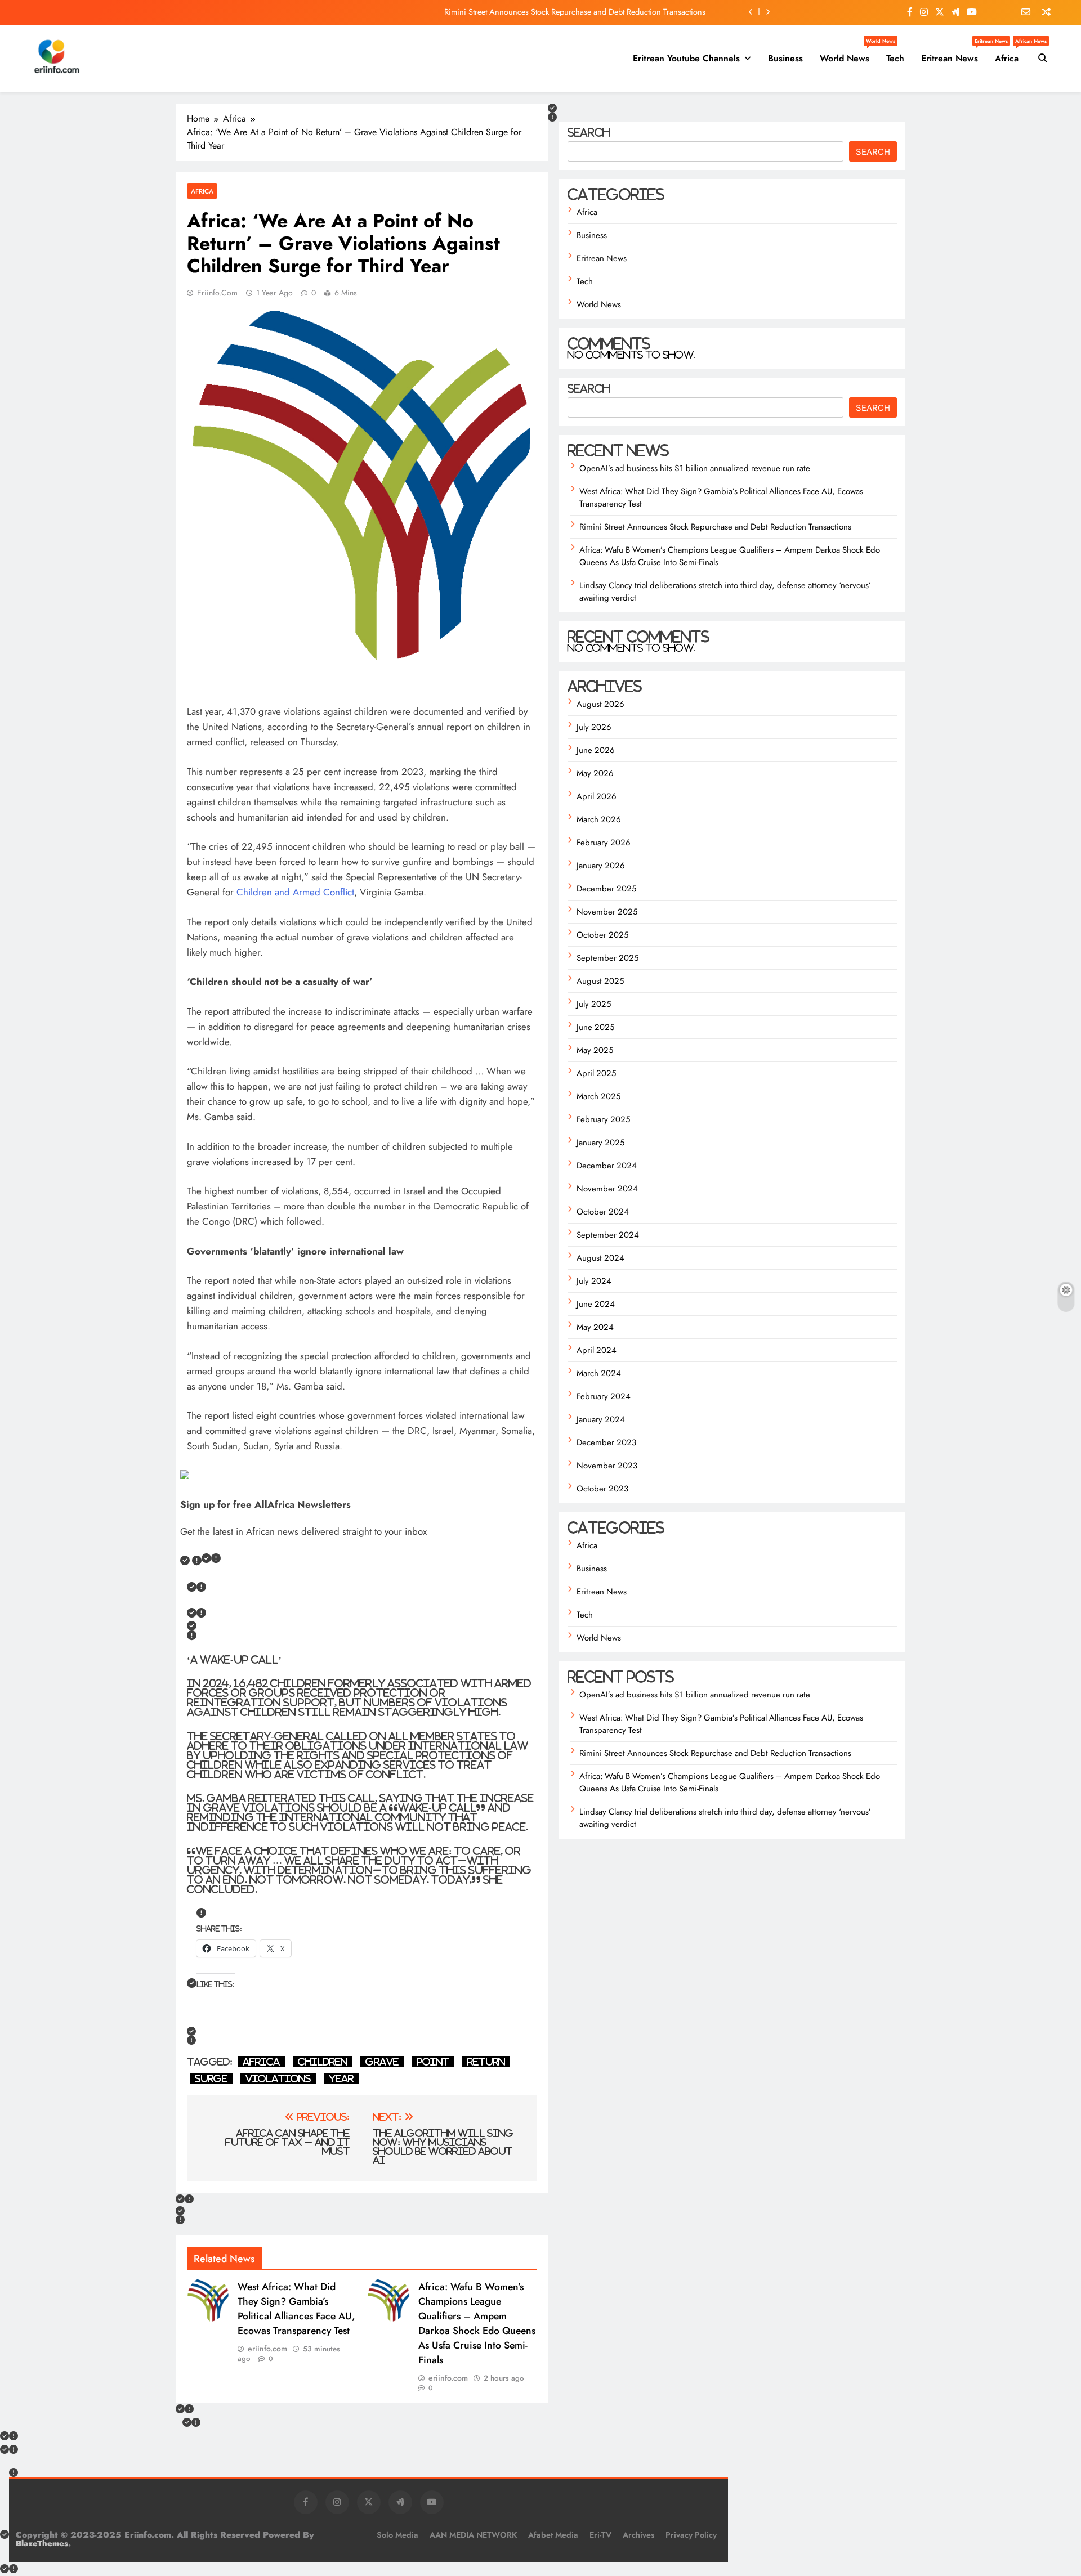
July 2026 (594, 727)
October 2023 (602, 1489)
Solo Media (397, 2535)
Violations (278, 2078)
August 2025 (600, 981)
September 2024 (608, 1235)
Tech (895, 58)
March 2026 (599, 819)
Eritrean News (954, 54)
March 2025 (598, 1096)
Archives (638, 2535)
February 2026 (604, 843)
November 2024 (607, 1189)
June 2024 (596, 1304)
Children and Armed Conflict (295, 892)
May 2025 (595, 1050)
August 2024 (600, 1258)
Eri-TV (600, 2535)
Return (486, 2062)
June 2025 (595, 1027)
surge (211, 2078)
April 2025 (596, 1073)
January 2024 (601, 1419)
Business (785, 58)
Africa (1011, 54)
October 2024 (603, 1212)
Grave (382, 2062)
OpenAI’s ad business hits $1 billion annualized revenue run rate (695, 468)
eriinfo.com (217, 293)
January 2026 (601, 866)
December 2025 (606, 889)
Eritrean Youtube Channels (686, 58)
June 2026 (596, 750)
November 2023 (607, 1466)
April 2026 (597, 796)
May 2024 (595, 1327)
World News (849, 54)
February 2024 (604, 1396)
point (433, 2062)
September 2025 (607, 958)
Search (589, 132)
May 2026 (595, 773)
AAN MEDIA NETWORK (473, 2535)
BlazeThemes (42, 2543)
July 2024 (594, 1281)
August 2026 (600, 704)
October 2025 (602, 935)
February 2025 (603, 1119)
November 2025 (607, 912)
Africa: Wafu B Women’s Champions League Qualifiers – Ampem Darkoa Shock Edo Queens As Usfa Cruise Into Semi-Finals (477, 2323)
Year (341, 2078)
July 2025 (594, 1004)
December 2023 (606, 1442)
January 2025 (600, 1143)
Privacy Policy (691, 2535)
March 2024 (599, 1373)
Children (323, 2062)
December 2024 (607, 1166)
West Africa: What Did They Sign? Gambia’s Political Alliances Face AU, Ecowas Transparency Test (296, 2309)
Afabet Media (553, 2535)
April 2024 (597, 1350)
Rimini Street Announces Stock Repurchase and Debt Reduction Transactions (575, 12)
